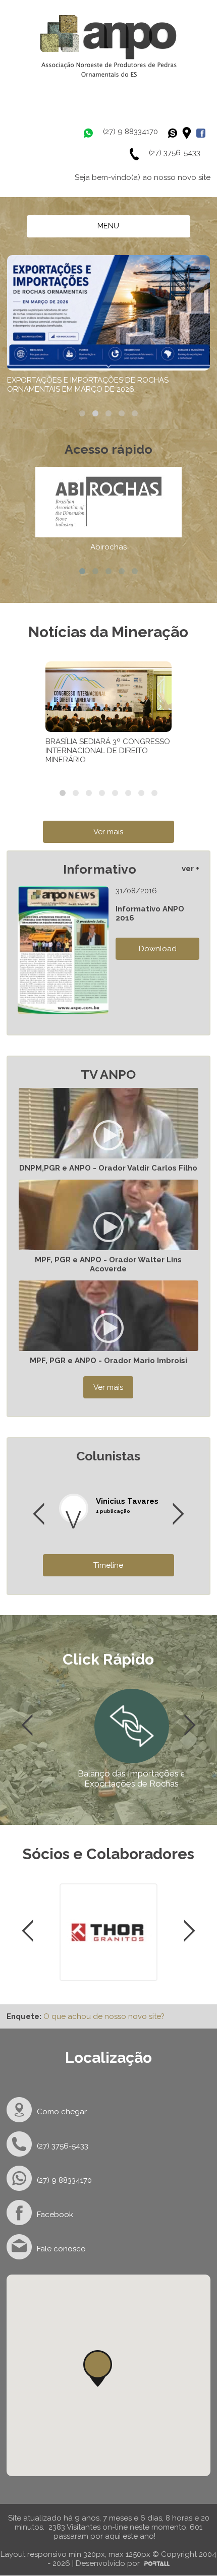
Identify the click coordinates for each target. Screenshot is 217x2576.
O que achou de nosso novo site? (104, 2016)
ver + (191, 869)
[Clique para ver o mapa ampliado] (189, 133)
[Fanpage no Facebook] (203, 133)
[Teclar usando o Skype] (175, 133)
